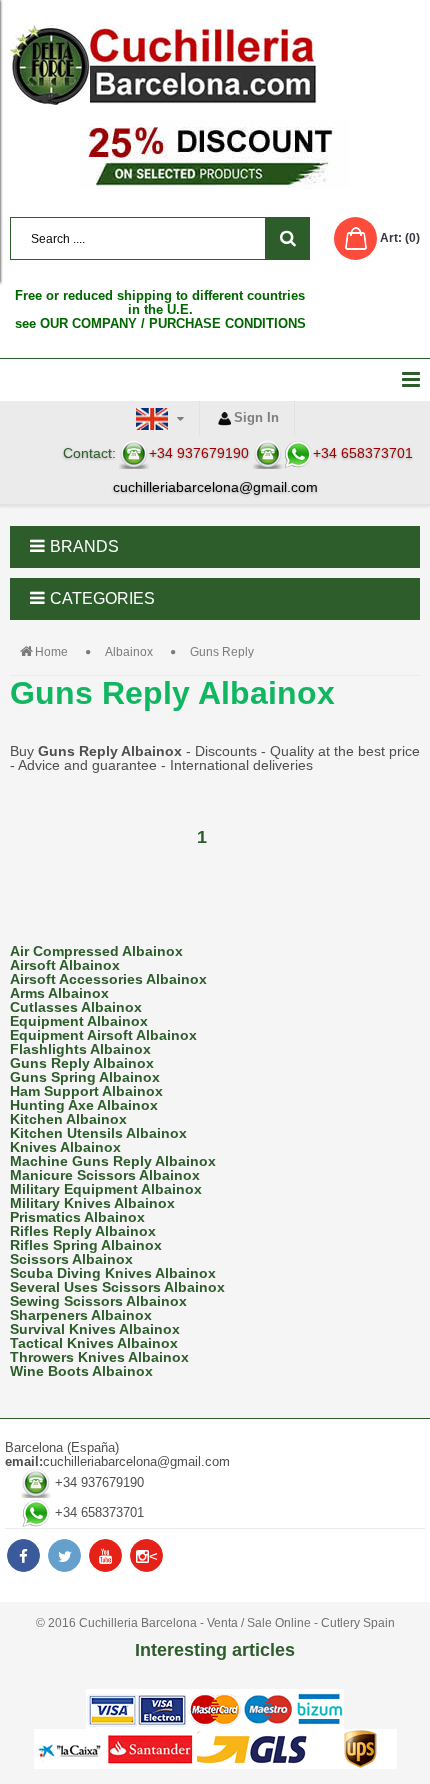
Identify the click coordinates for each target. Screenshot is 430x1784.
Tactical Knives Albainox (94, 1343)
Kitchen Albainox (68, 1119)
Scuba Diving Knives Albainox (113, 1273)
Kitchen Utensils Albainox (98, 1133)
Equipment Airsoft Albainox (103, 1035)
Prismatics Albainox (77, 1217)
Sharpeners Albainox (81, 1315)
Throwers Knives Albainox (99, 1357)
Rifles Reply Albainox (83, 1231)
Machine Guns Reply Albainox (113, 1161)
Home (51, 652)
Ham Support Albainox (86, 1091)
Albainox (129, 652)
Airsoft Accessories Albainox (108, 979)
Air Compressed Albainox (96, 951)
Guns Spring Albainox (85, 1077)
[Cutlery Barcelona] (215, 65)
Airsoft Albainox (65, 965)
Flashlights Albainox (80, 1049)
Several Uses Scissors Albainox (117, 1287)
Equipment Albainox (79, 1021)
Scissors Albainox (71, 1259)
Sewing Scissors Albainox (98, 1301)
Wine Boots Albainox (81, 1371)
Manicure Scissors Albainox (105, 1175)
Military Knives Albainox (92, 1203)
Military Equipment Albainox (106, 1189)
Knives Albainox (65, 1147)
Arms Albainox (59, 993)
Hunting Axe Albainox (84, 1105)
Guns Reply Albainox (82, 1063)
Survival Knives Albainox (95, 1329)
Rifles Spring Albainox (86, 1245)
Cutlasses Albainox (76, 1007)
